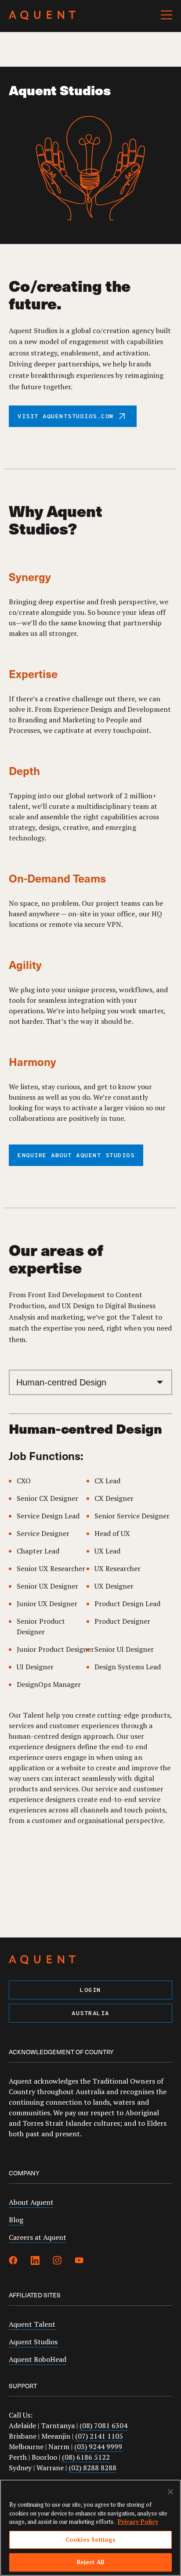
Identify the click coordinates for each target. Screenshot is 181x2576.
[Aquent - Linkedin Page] (35, 2262)
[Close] (170, 2492)
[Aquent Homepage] (42, 18)
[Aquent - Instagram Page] (57, 2262)
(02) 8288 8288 (92, 2468)
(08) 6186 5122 (86, 2457)
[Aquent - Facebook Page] (13, 2262)
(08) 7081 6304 (103, 2425)
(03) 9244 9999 (98, 2447)
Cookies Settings (90, 2540)
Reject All (90, 2562)
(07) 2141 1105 (99, 2436)
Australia (90, 2014)
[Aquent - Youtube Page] (79, 2262)
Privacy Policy (138, 2522)
